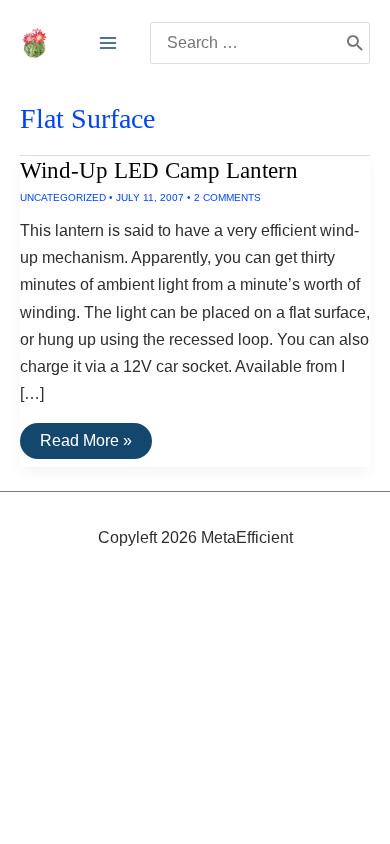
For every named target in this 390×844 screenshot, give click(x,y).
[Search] (354, 43)
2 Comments (227, 197)
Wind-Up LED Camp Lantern (159, 170)
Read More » (85, 445)
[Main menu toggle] (108, 43)
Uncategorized (63, 197)
